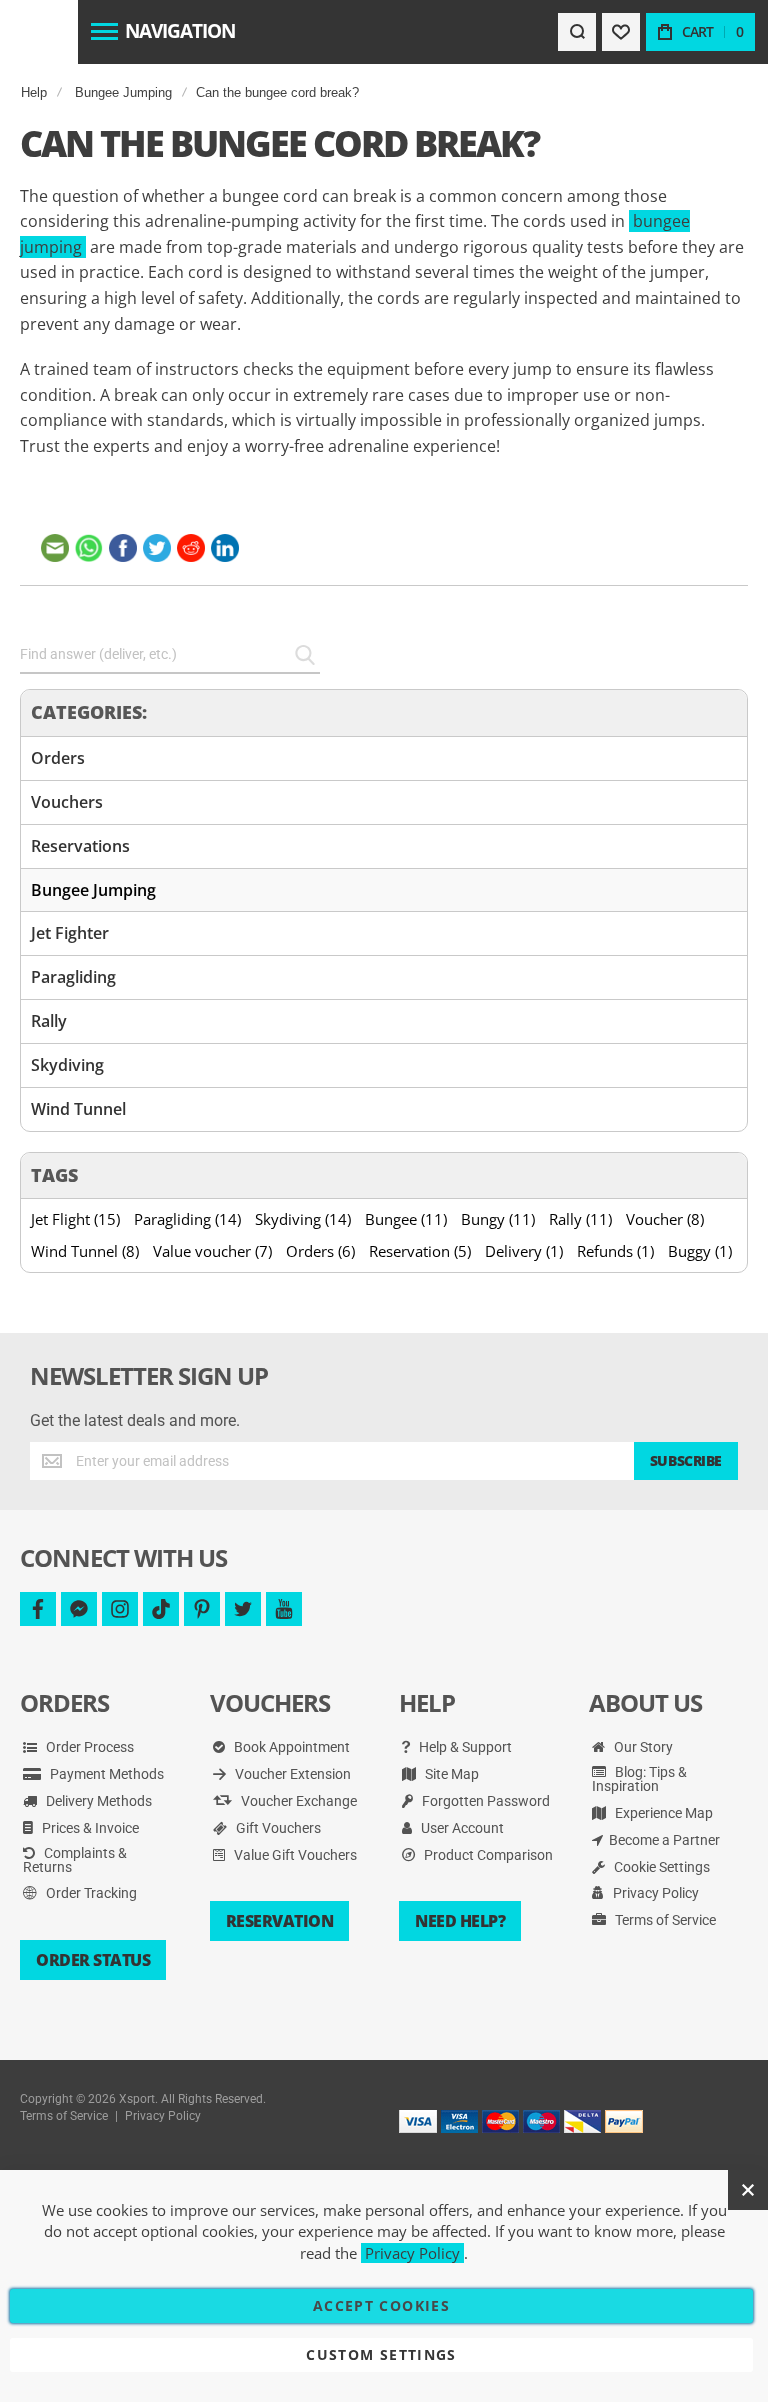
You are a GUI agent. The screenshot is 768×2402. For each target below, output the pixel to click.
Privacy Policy (654, 1893)
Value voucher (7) (212, 1251)
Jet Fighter (70, 933)
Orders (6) (320, 1251)
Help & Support (464, 1747)
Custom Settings (381, 2354)
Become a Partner (664, 1840)
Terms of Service (664, 1920)
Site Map (450, 1774)
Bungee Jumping (123, 92)
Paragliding (73, 977)
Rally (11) (580, 1219)
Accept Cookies (381, 2305)
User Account (461, 1828)
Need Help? (460, 1921)
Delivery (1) (524, 1251)
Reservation (280, 1921)
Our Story (642, 1747)
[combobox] (170, 655)
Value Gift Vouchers (294, 1855)
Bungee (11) (406, 1219)
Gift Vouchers (277, 1828)
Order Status (93, 1960)
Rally (49, 1021)
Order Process (88, 1747)
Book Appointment (290, 1747)
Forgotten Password (484, 1801)
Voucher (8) (665, 1219)
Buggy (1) (700, 1251)
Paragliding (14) (187, 1219)
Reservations (80, 846)
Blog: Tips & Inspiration (639, 1779)
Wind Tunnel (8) (85, 1251)
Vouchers (67, 802)
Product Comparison (487, 1855)
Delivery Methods (97, 1801)
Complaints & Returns (75, 1860)
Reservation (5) (420, 1251)
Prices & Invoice (89, 1828)
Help (34, 92)
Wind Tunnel (78, 1109)
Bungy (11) (498, 1219)
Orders (58, 758)
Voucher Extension (291, 1774)
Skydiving (67, 1065)
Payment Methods (105, 1774)
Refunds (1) (615, 1251)
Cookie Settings (660, 1867)
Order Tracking (90, 1893)
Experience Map (662, 1813)
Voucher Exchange (297, 1801)
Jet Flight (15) (75, 1219)
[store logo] (38, 32)
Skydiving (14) (303, 1219)
